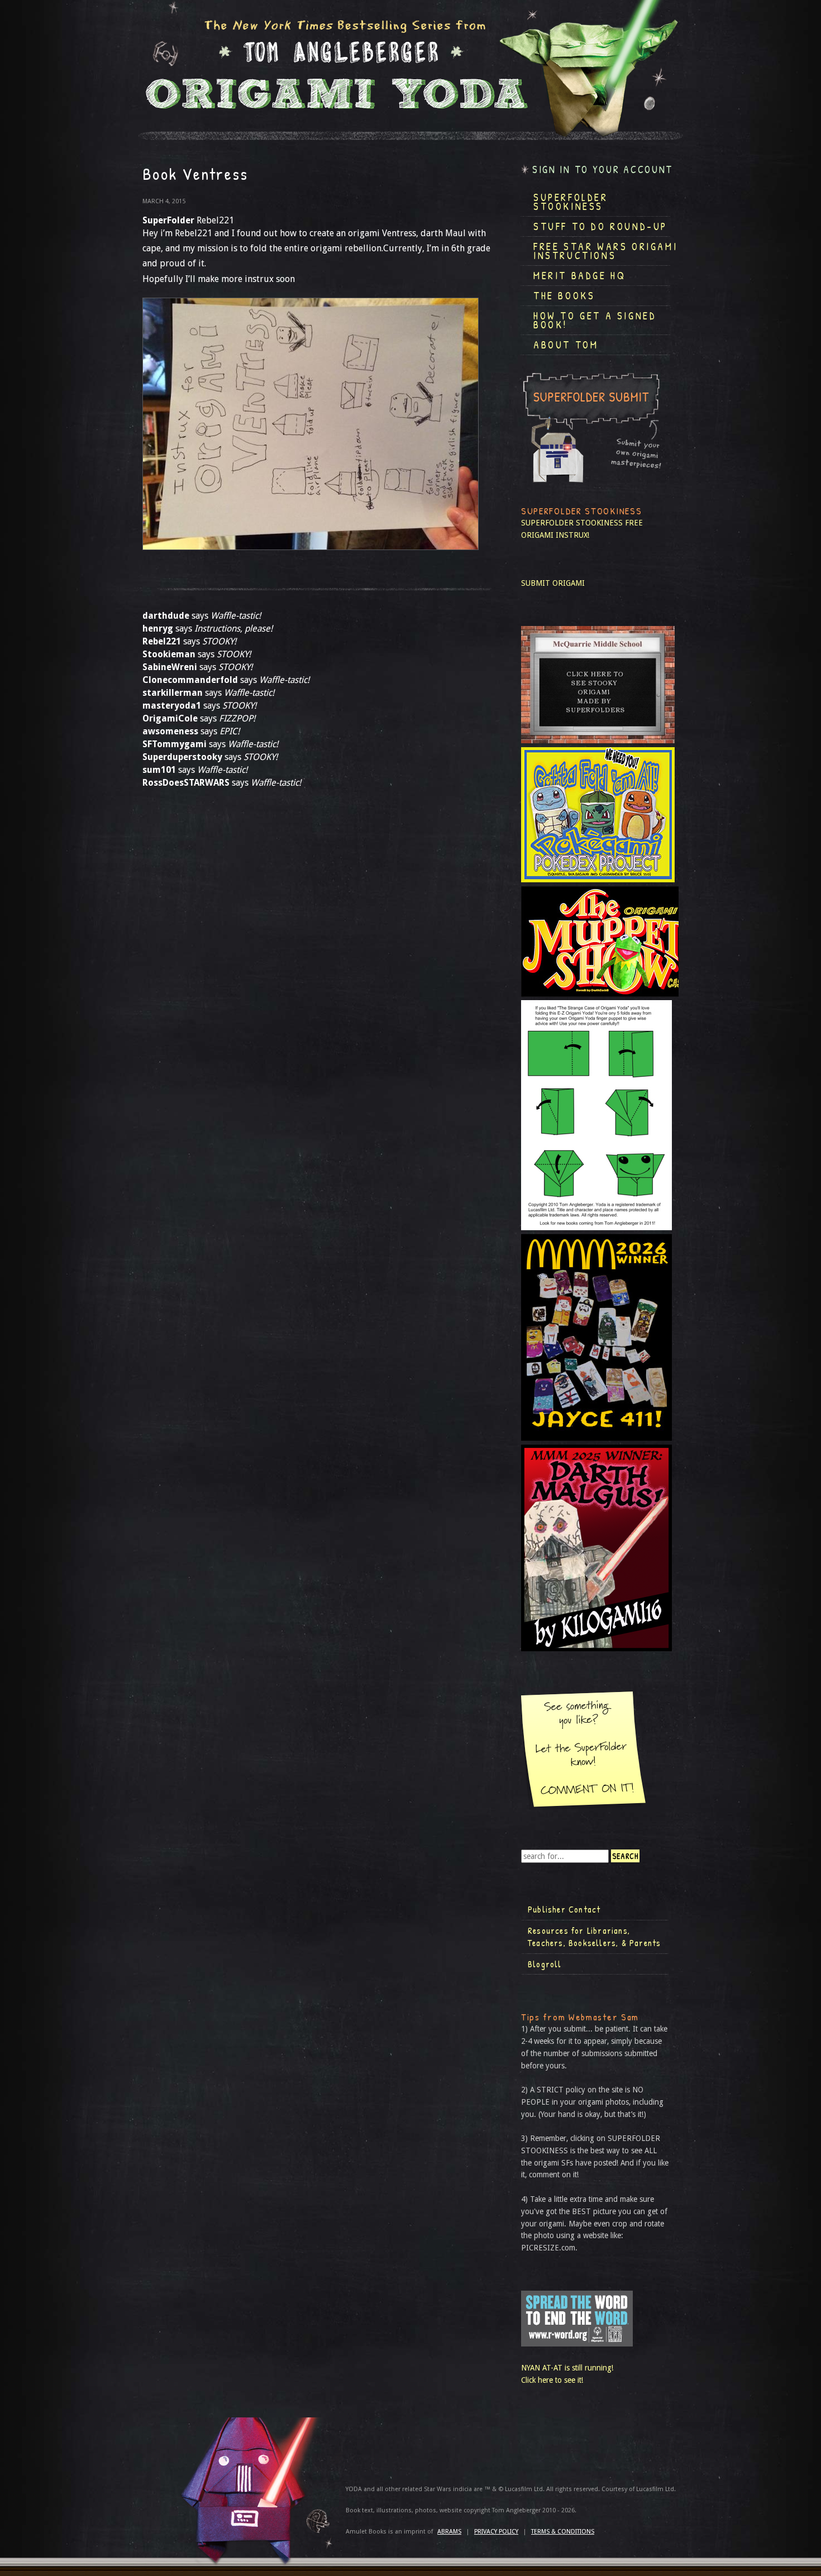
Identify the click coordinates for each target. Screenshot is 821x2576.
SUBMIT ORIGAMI (553, 583)
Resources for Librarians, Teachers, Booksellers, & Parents (594, 1937)
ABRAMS (449, 2532)
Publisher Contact (564, 1909)
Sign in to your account (603, 169)
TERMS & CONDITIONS (563, 2532)
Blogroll (545, 1964)
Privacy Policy (496, 2532)
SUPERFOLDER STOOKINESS (572, 523)
